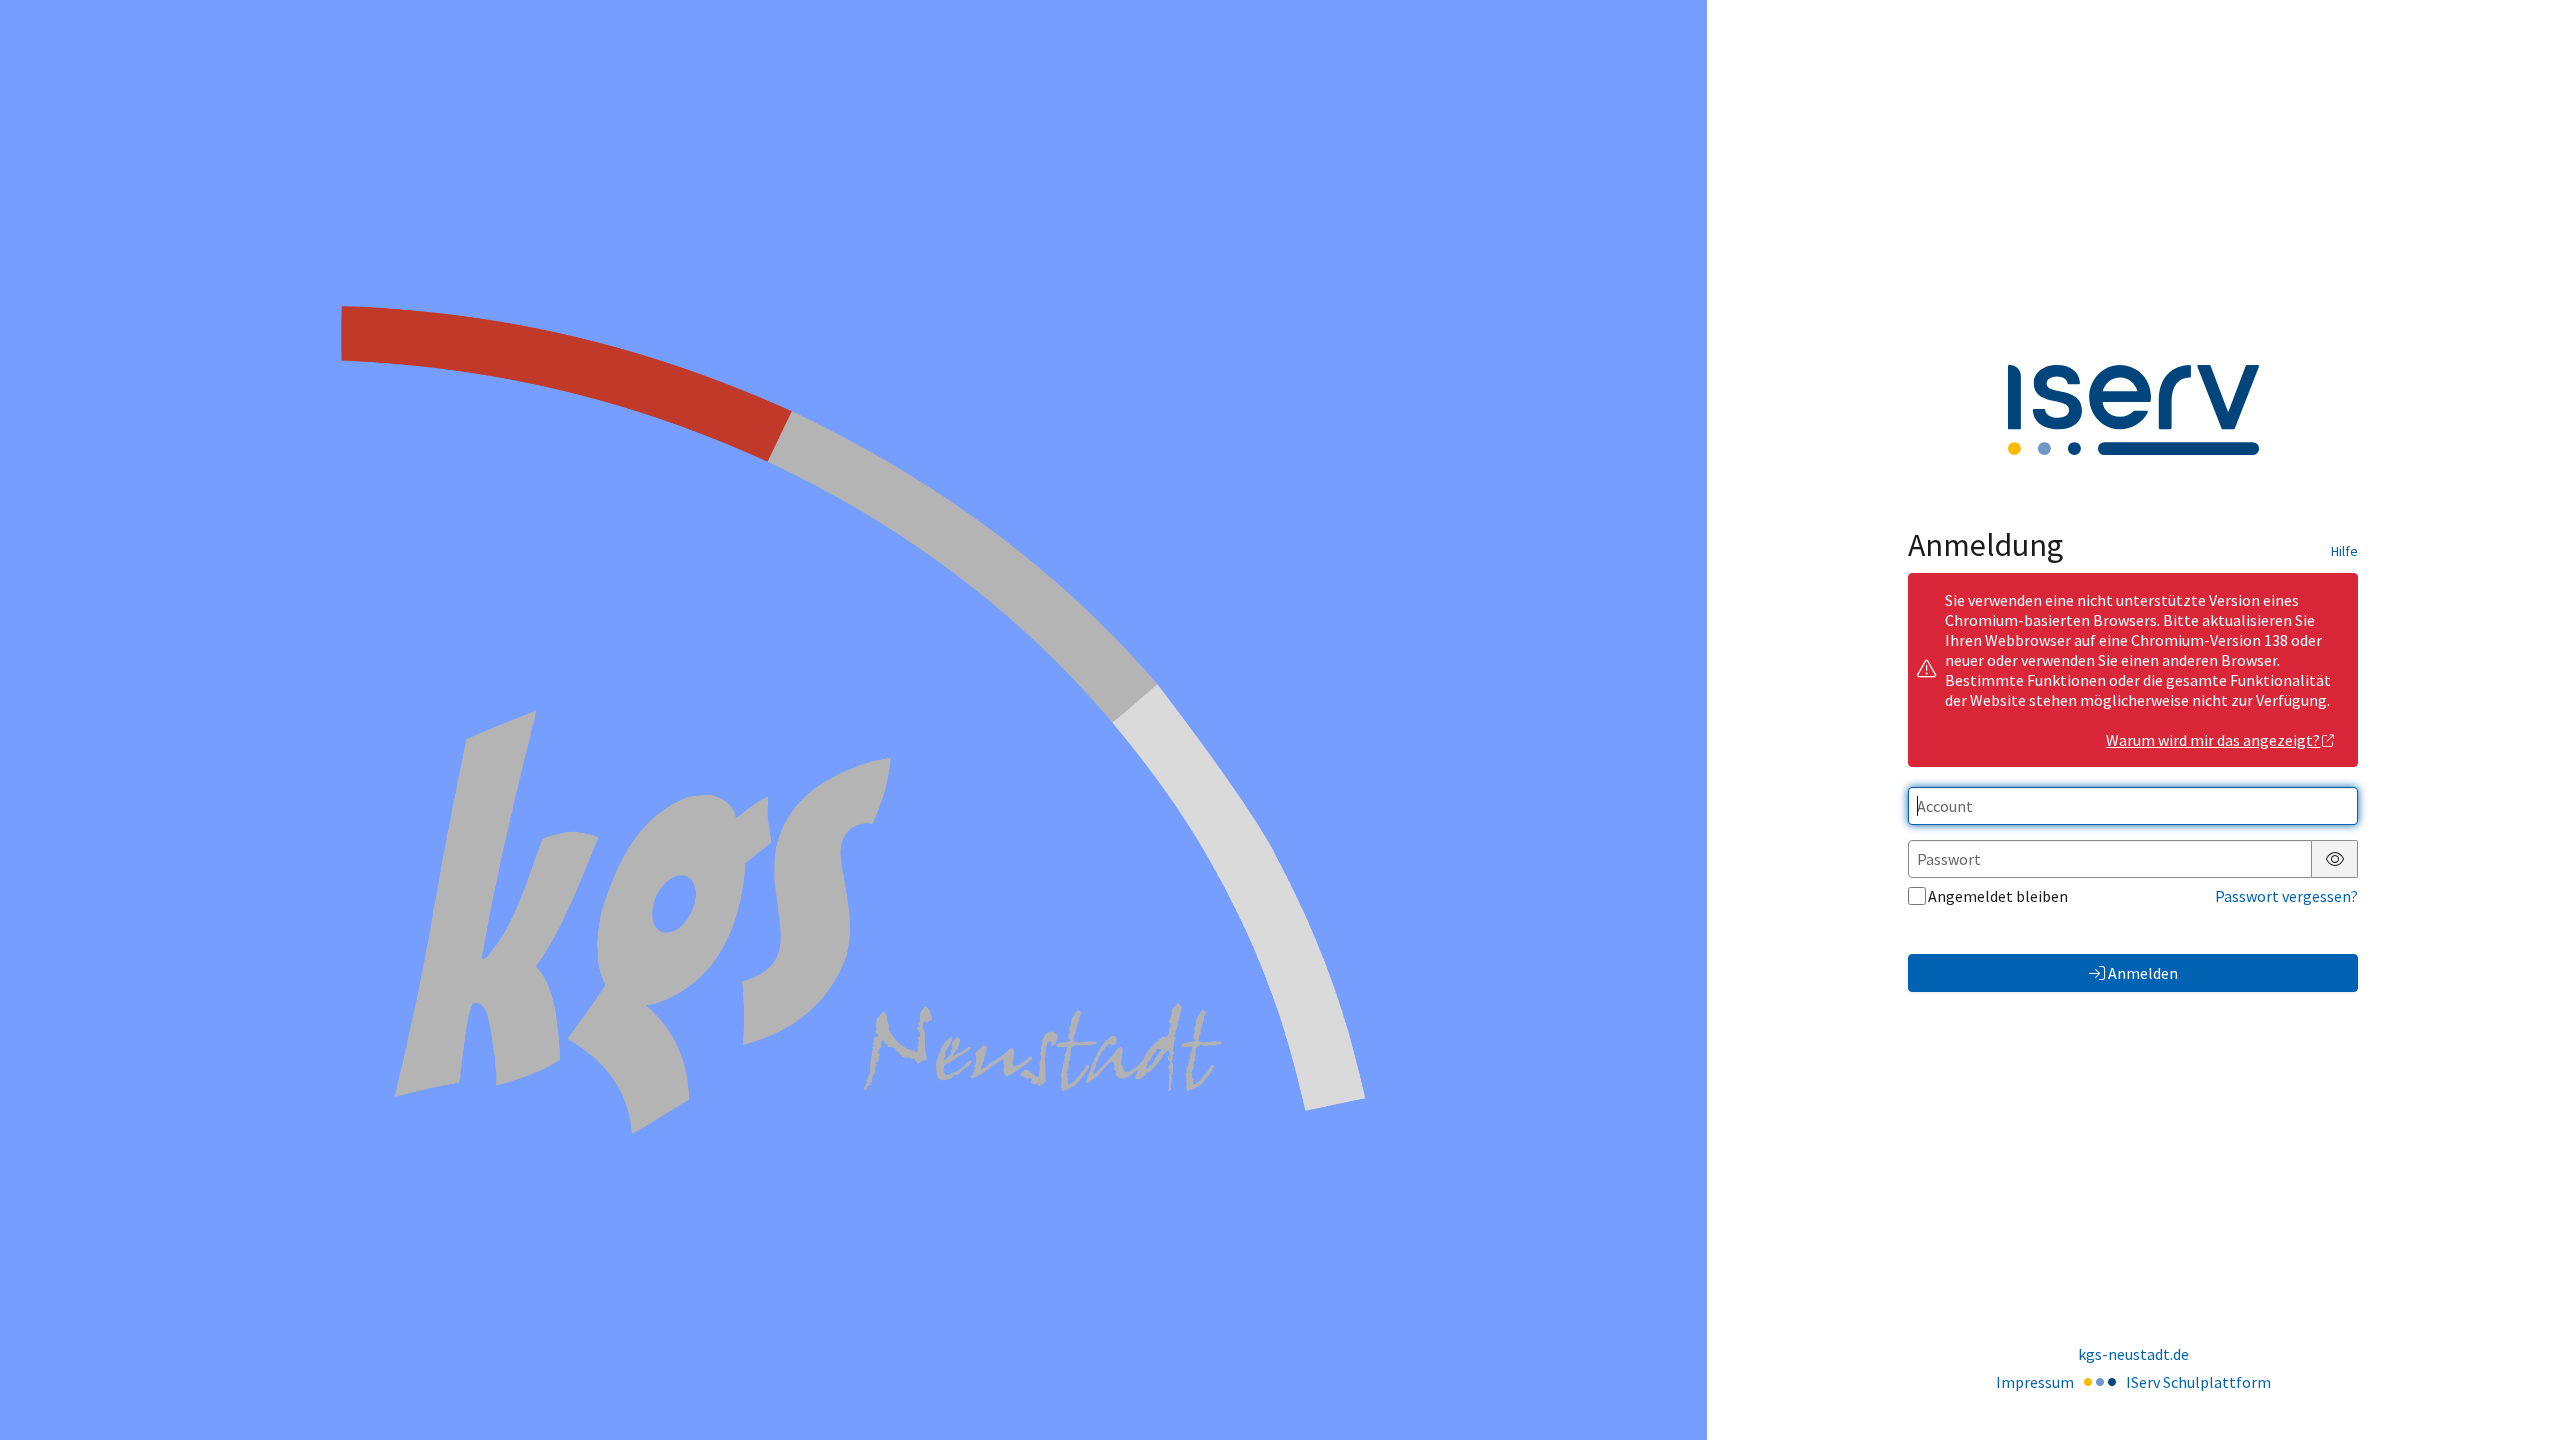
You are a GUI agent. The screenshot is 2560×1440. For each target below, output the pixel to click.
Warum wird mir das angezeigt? (2213, 740)
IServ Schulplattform (2198, 1382)
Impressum (2035, 1382)
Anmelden (2143, 973)
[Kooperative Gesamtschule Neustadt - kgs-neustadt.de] (853, 720)
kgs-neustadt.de (2133, 1354)
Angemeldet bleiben (1998, 896)
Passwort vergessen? (2286, 896)
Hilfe (2344, 551)
